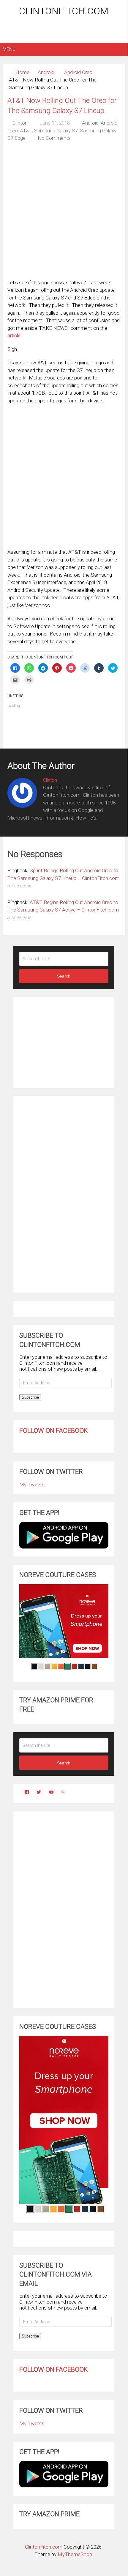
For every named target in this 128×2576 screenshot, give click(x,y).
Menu (9, 49)
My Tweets (32, 1485)
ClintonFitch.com (64, 11)
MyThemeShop (75, 2554)
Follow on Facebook (54, 1431)
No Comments (54, 138)
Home (22, 72)
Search (64, 976)
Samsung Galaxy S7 (56, 131)
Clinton (20, 123)
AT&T (26, 131)
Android (46, 72)
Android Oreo (78, 72)
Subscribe (30, 1397)
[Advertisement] (65, 30)
